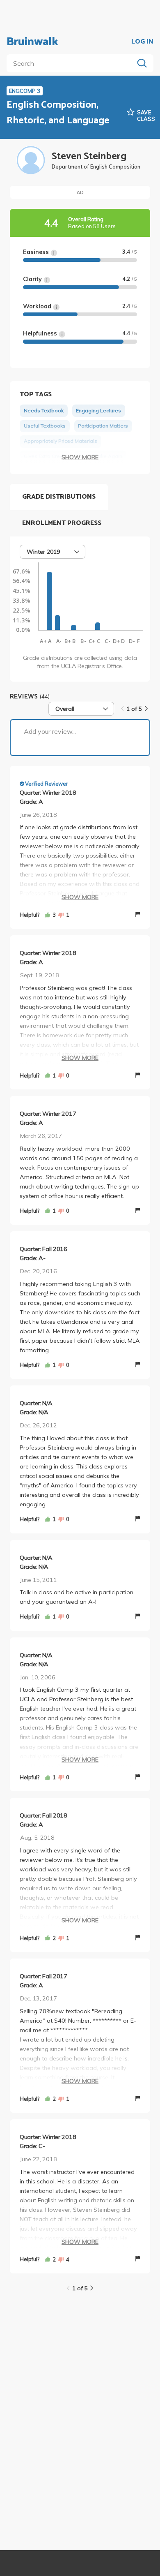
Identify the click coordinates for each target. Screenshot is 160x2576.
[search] (72, 63)
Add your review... (50, 731)
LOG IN (142, 42)
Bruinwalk (32, 42)
